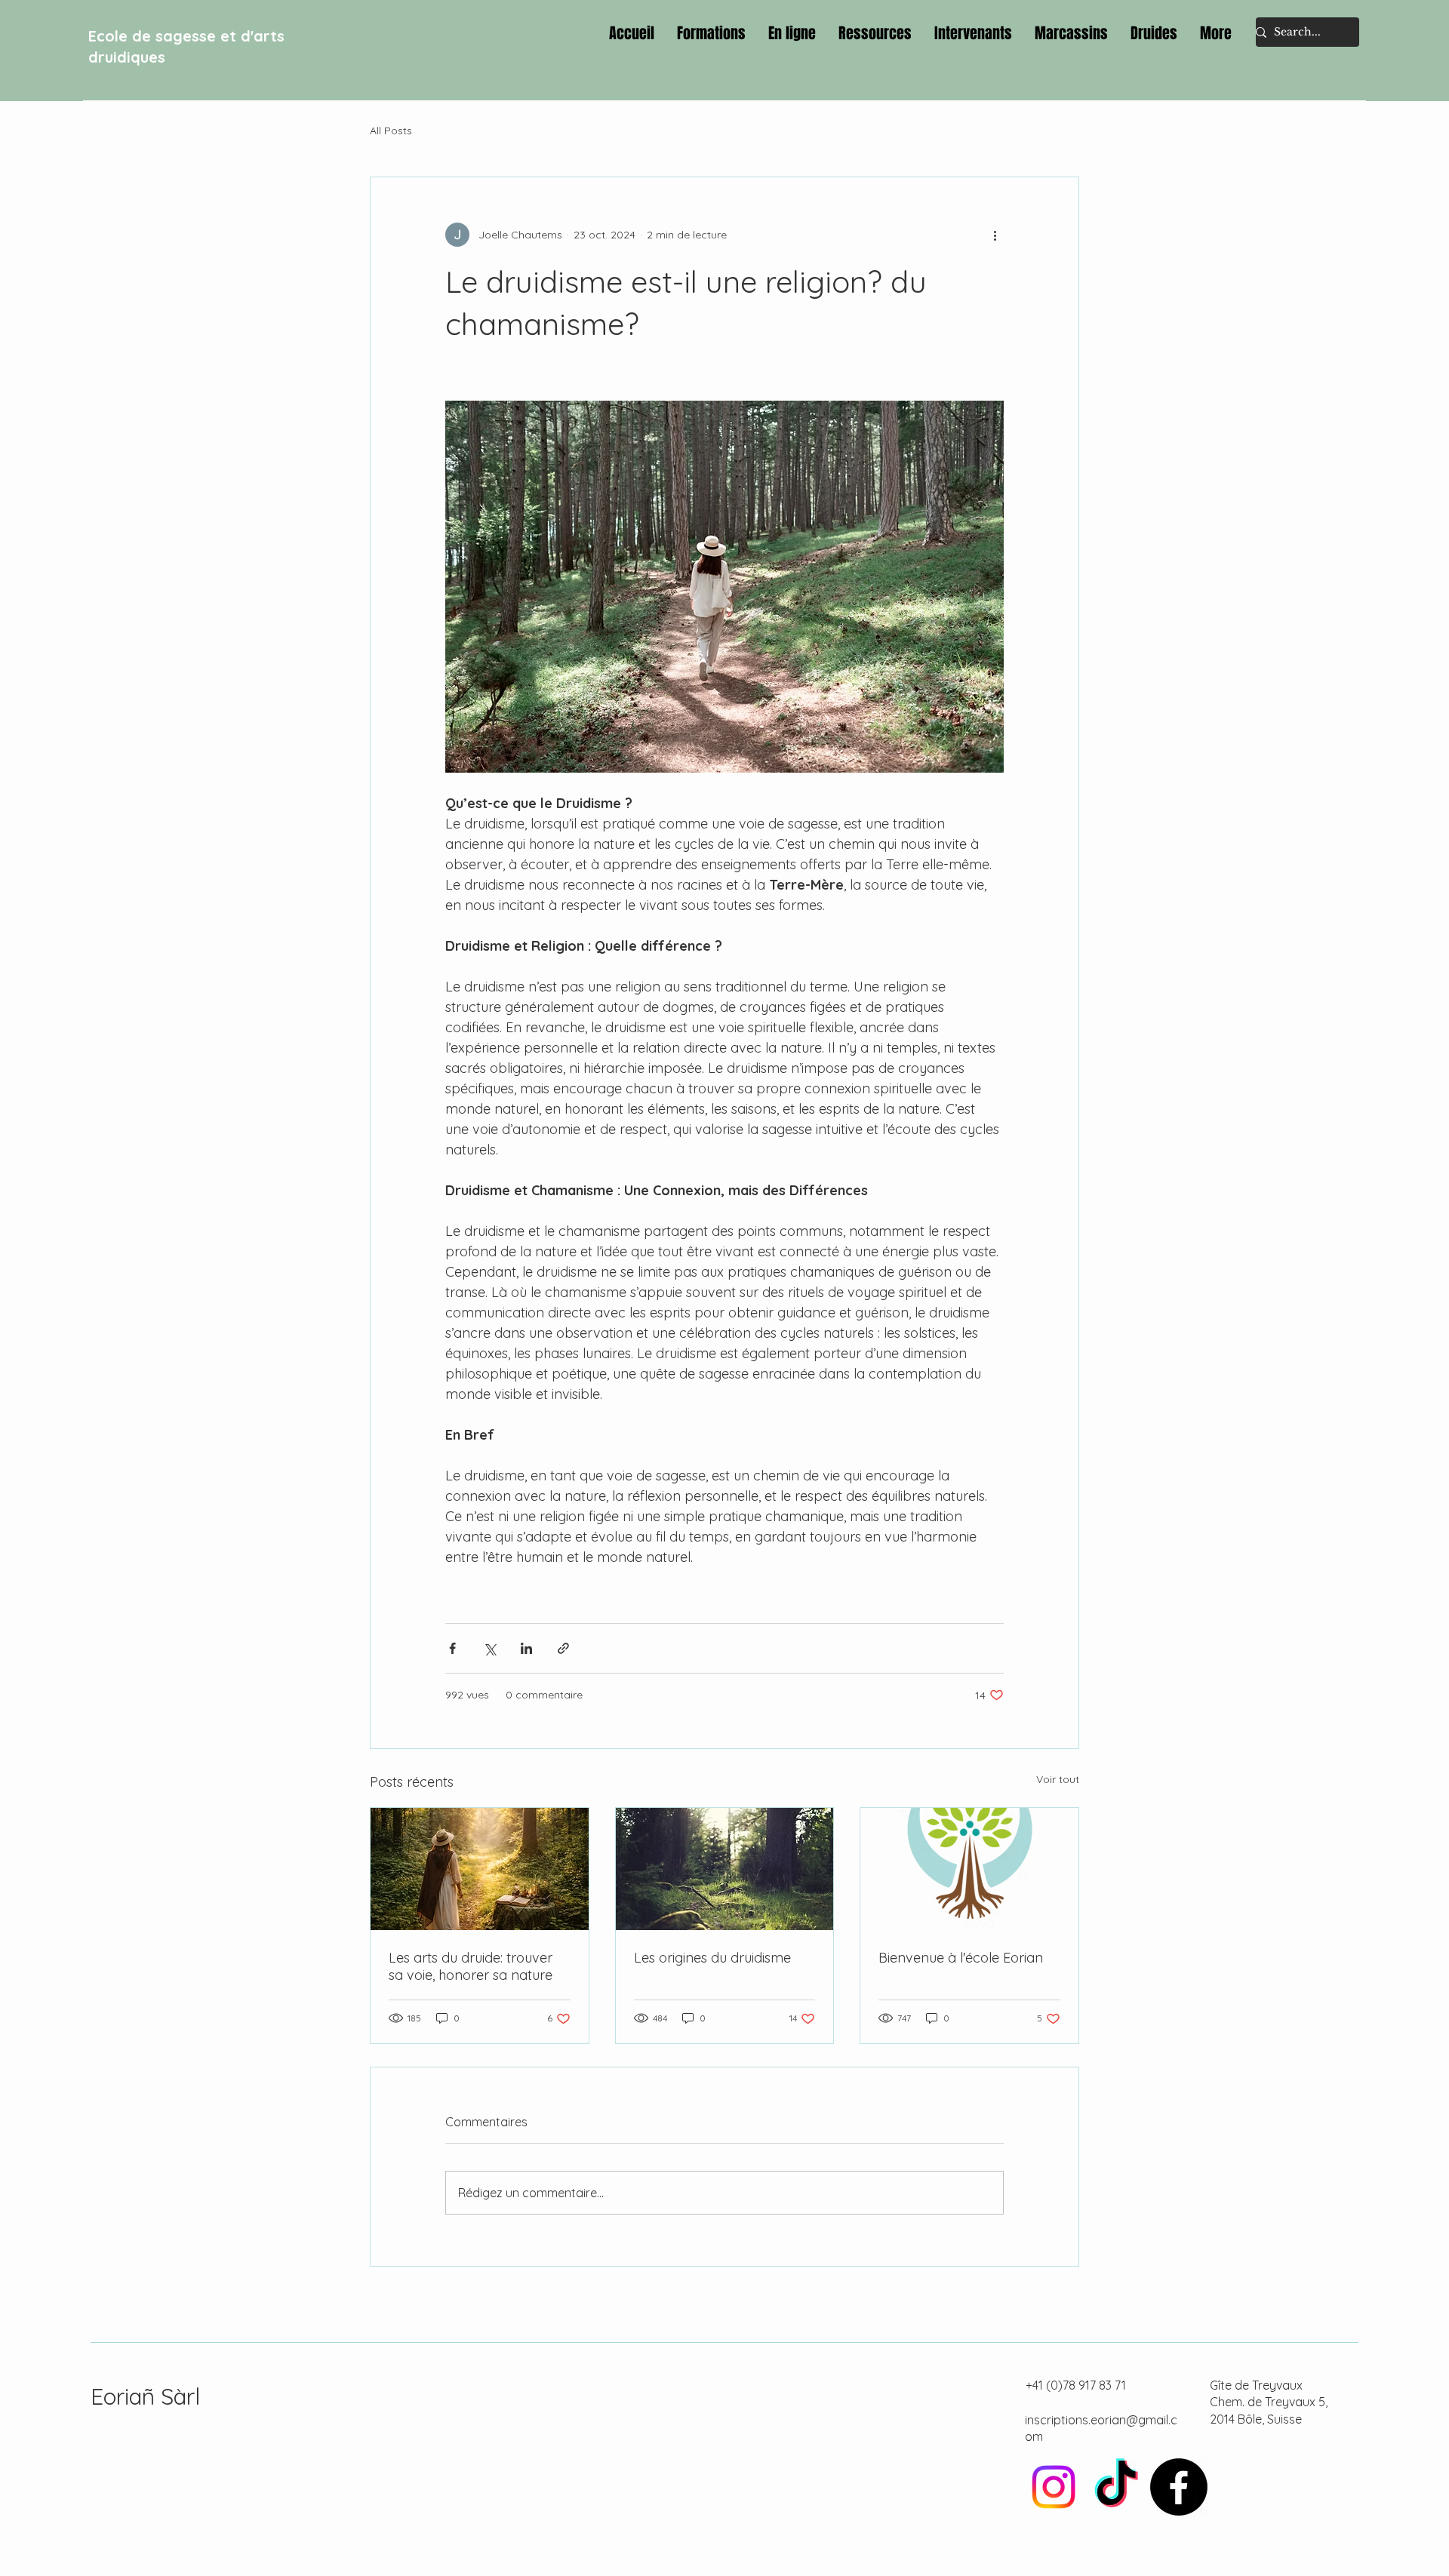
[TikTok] (1116, 2487)
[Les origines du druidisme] (725, 1869)
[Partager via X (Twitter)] (489, 1648)
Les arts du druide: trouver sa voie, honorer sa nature (471, 1966)
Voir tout (1058, 1779)
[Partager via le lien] (563, 1648)
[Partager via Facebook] (452, 1648)
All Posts (391, 131)
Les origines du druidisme (712, 1958)
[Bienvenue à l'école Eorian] (969, 1869)
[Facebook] (1179, 2487)
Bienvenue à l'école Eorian (961, 1958)
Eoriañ (126, 2396)
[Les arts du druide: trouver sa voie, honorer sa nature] (480, 1869)
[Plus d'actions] (995, 235)
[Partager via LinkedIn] (526, 1648)
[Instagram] (1054, 2487)
